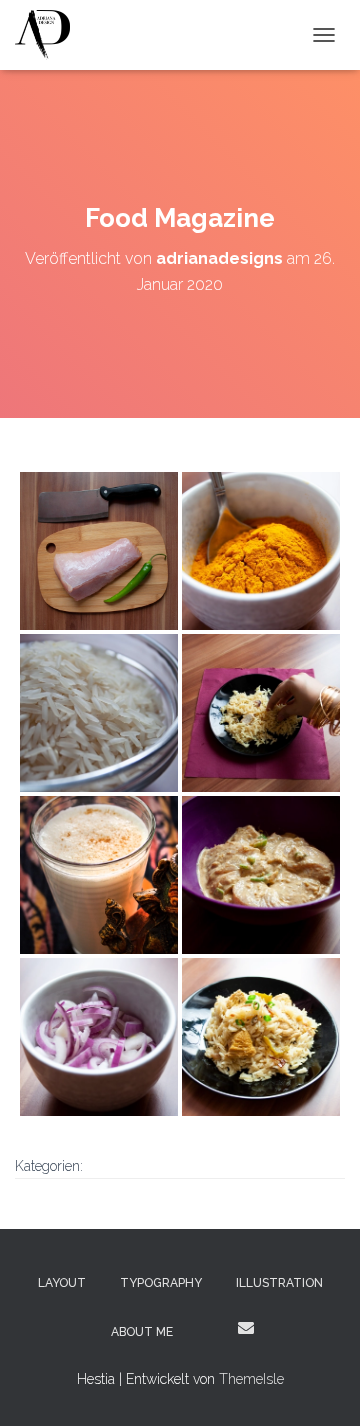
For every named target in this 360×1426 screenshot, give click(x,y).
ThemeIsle (251, 1379)
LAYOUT (62, 1283)
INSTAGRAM (208, 1331)
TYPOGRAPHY (161, 1283)
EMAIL (246, 1328)
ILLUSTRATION (279, 1283)
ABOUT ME (142, 1332)
